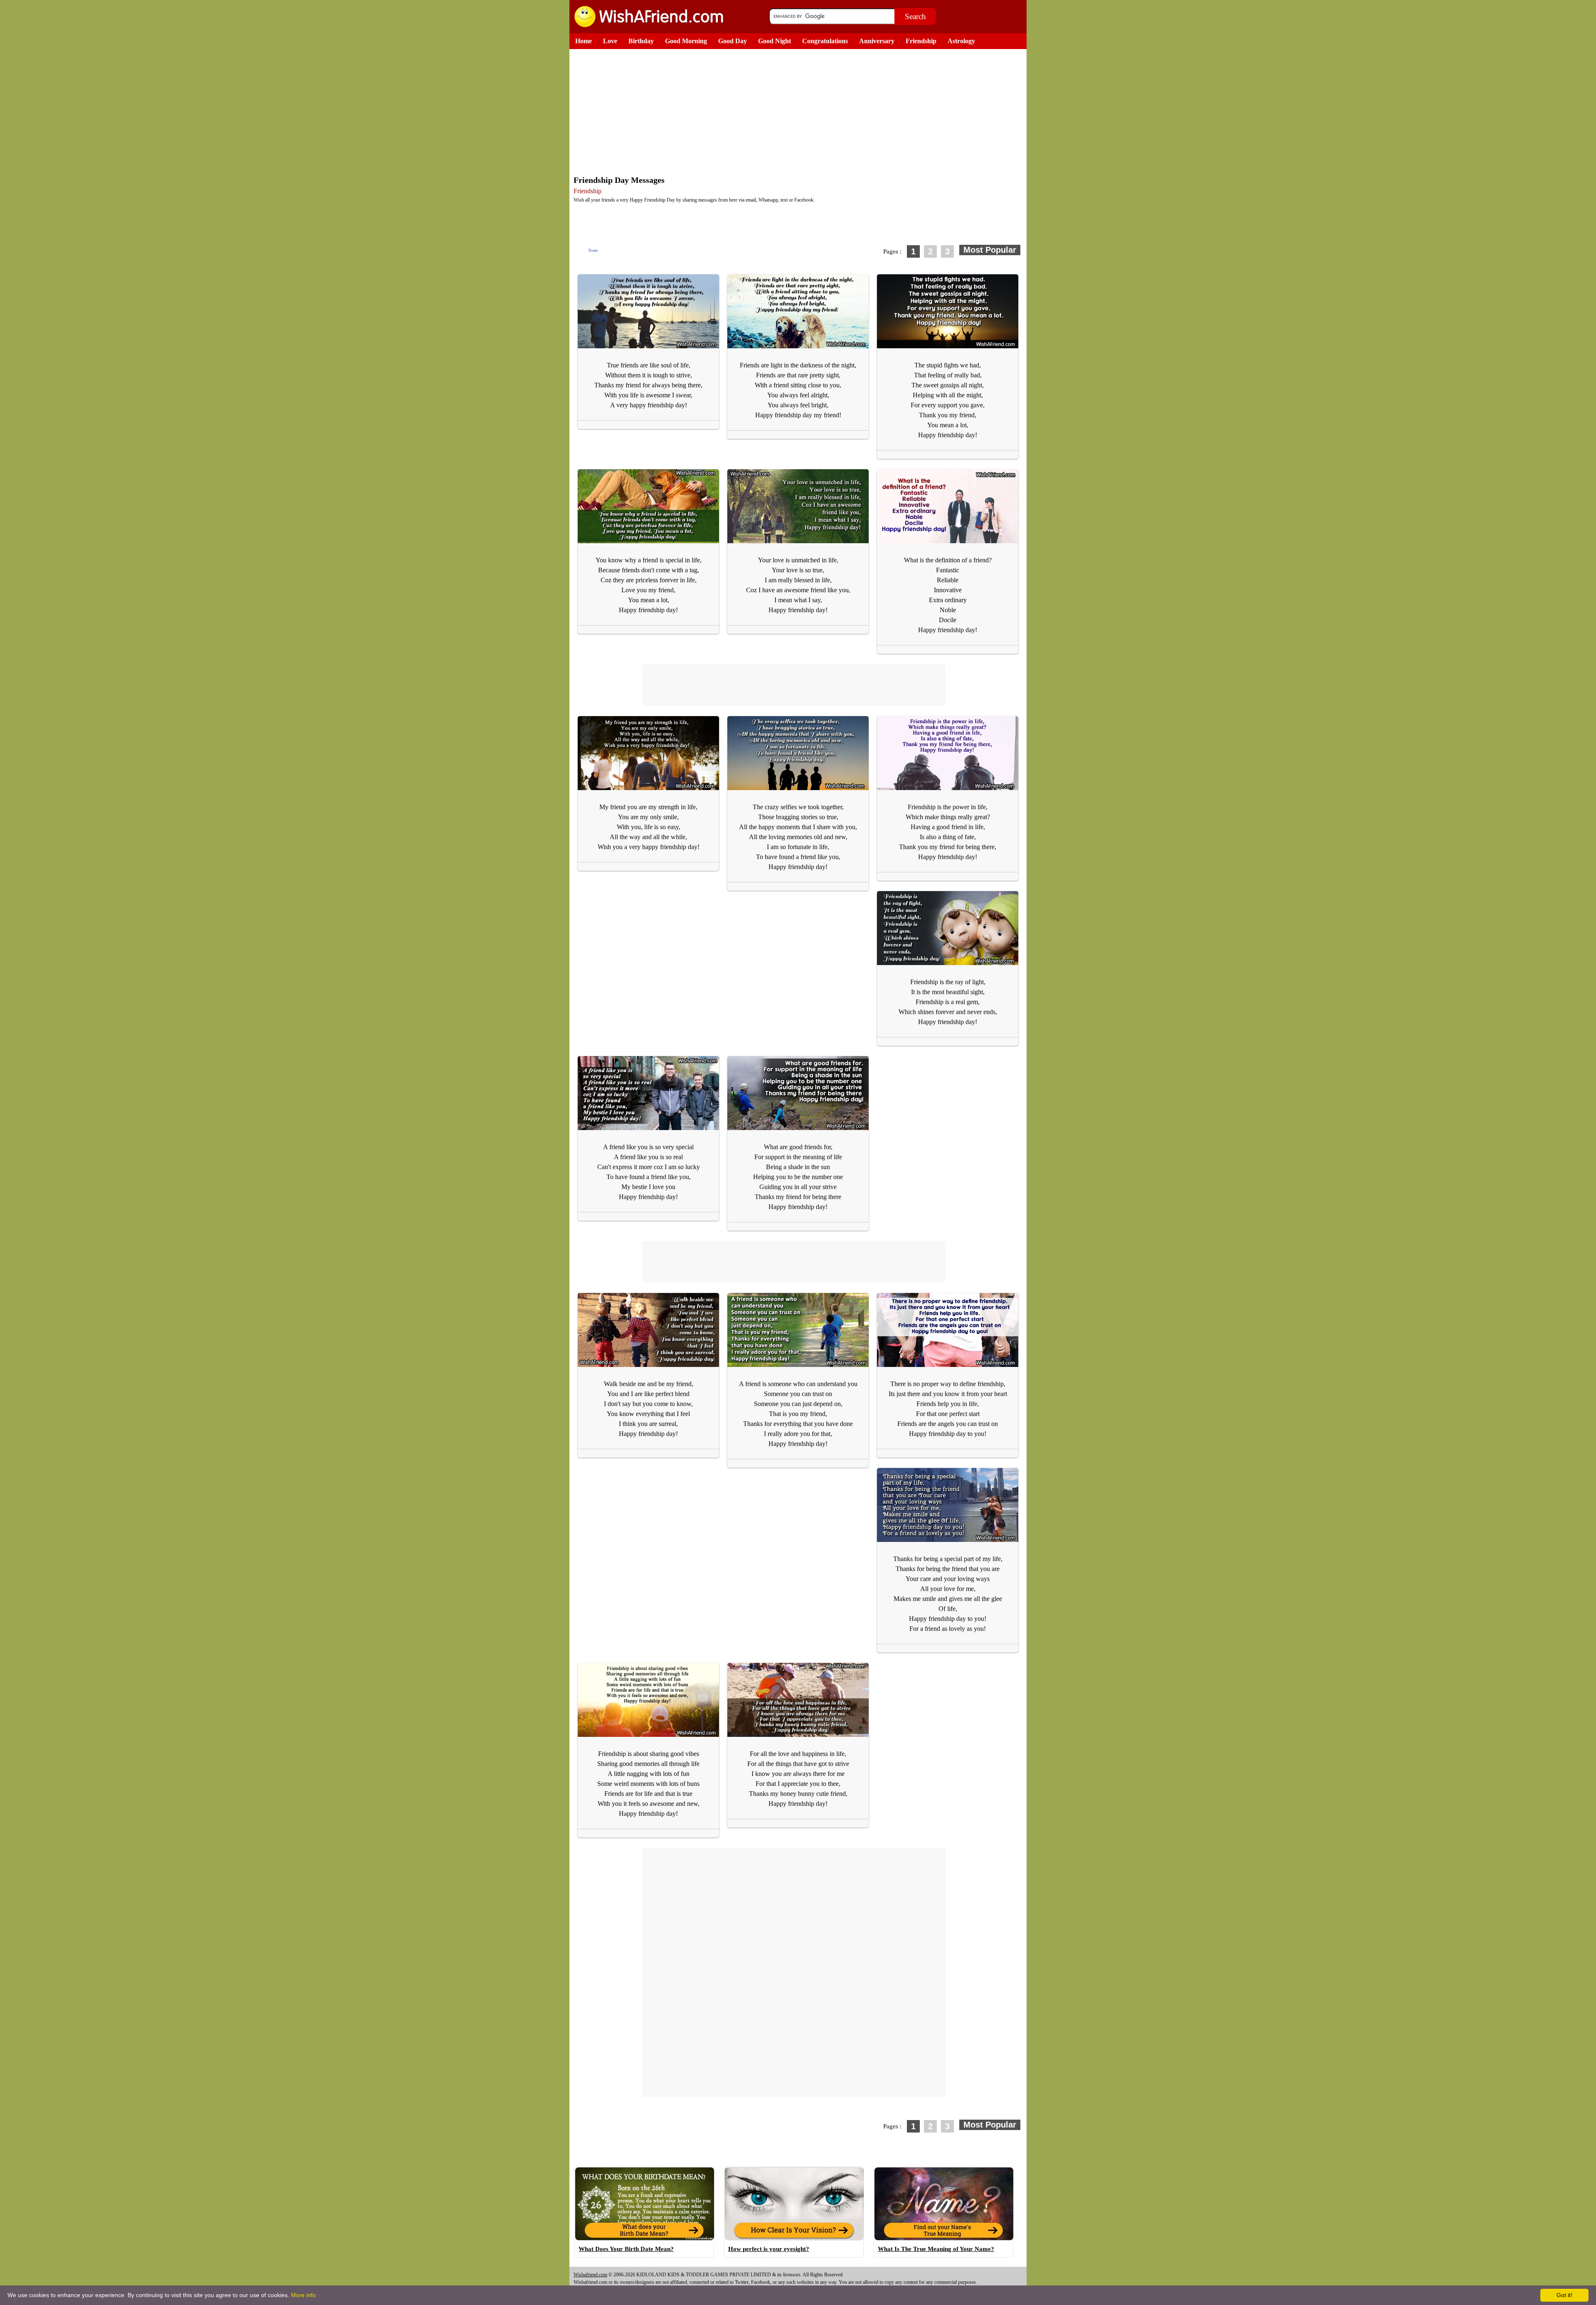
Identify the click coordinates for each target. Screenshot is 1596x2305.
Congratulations (825, 41)
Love (610, 41)
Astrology (961, 41)
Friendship (921, 41)
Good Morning (686, 41)
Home (584, 41)
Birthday (641, 41)
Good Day (733, 41)
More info (303, 2295)
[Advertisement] (800, 111)
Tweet (593, 250)
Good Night (775, 41)
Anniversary (877, 41)
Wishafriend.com (590, 2275)
